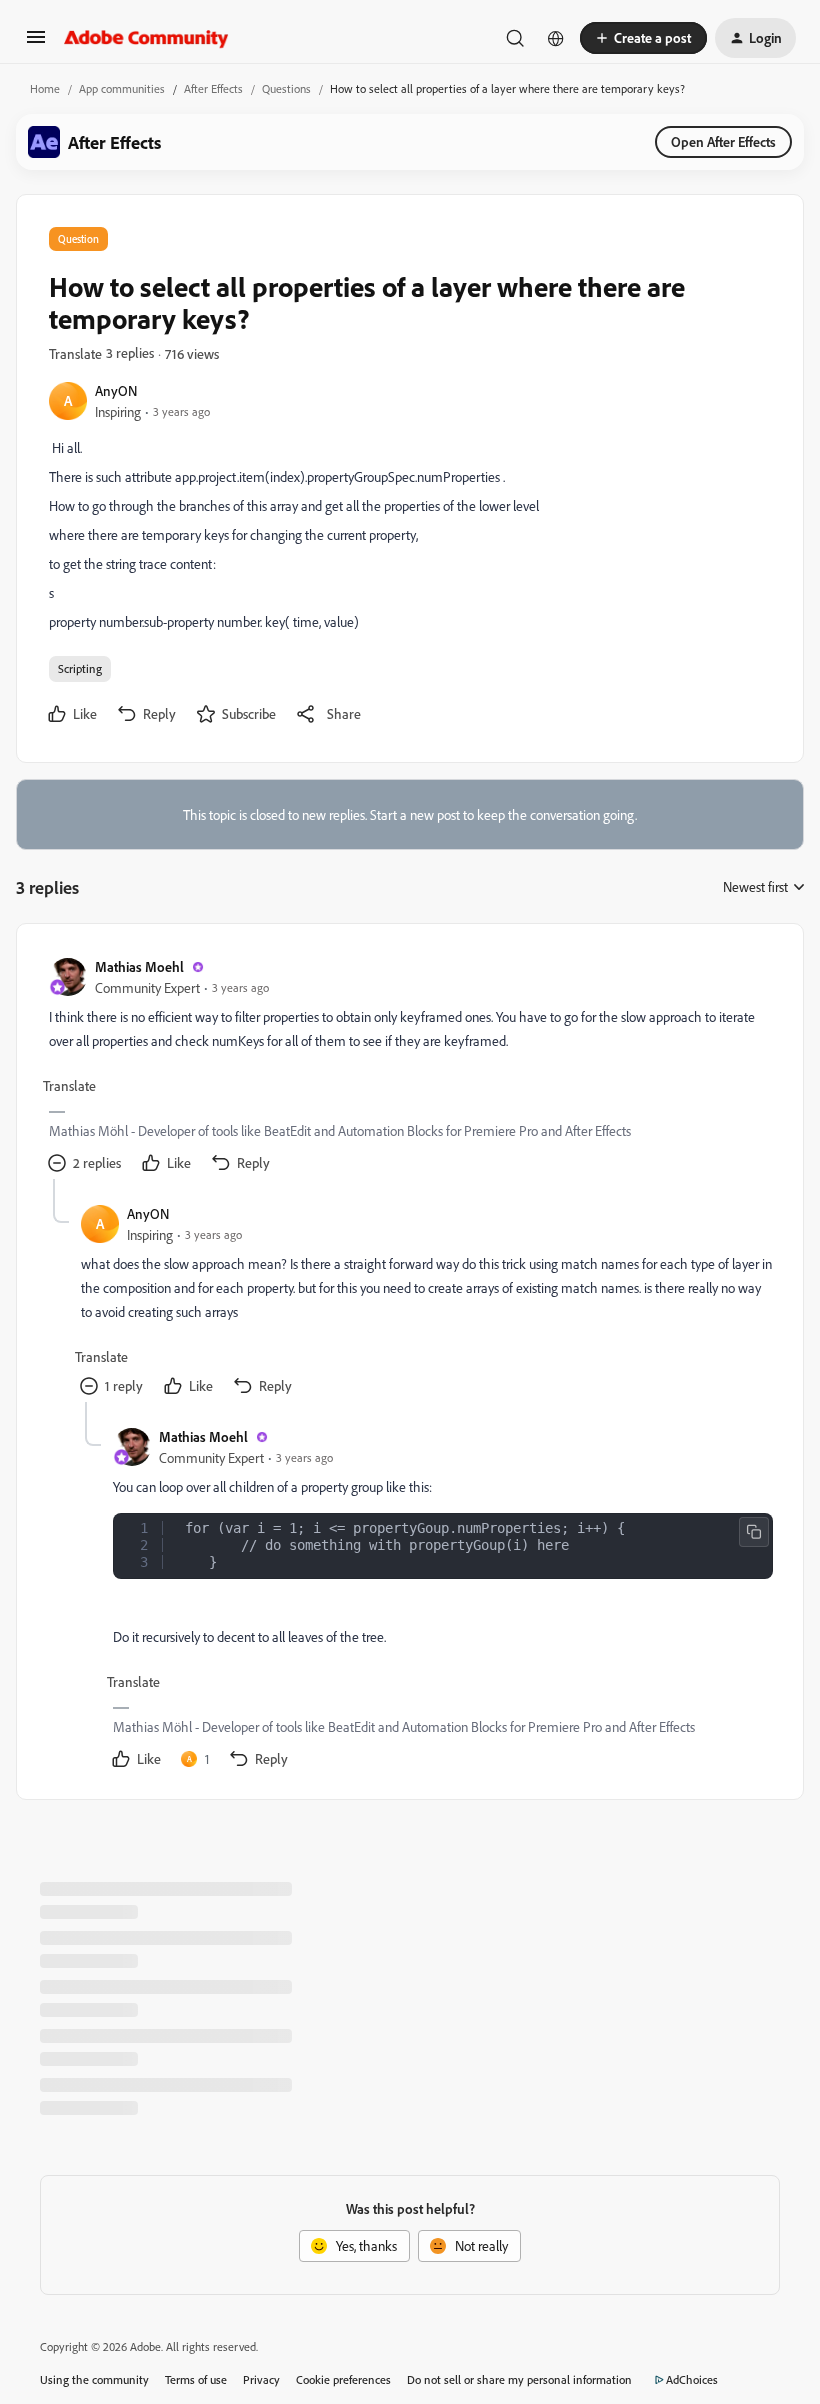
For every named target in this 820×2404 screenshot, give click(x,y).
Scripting (80, 668)
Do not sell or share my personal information (519, 2379)
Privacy (261, 2379)
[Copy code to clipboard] (754, 1532)
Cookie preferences (343, 2379)
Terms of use (196, 2379)
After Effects (213, 88)
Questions (286, 88)
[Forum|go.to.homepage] (146, 38)
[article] (409, 1067)
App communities (122, 88)
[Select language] (556, 38)
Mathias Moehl (139, 966)
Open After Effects (723, 141)
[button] (36, 43)
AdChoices (692, 2379)
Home (45, 88)
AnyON (116, 390)
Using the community (94, 2379)
